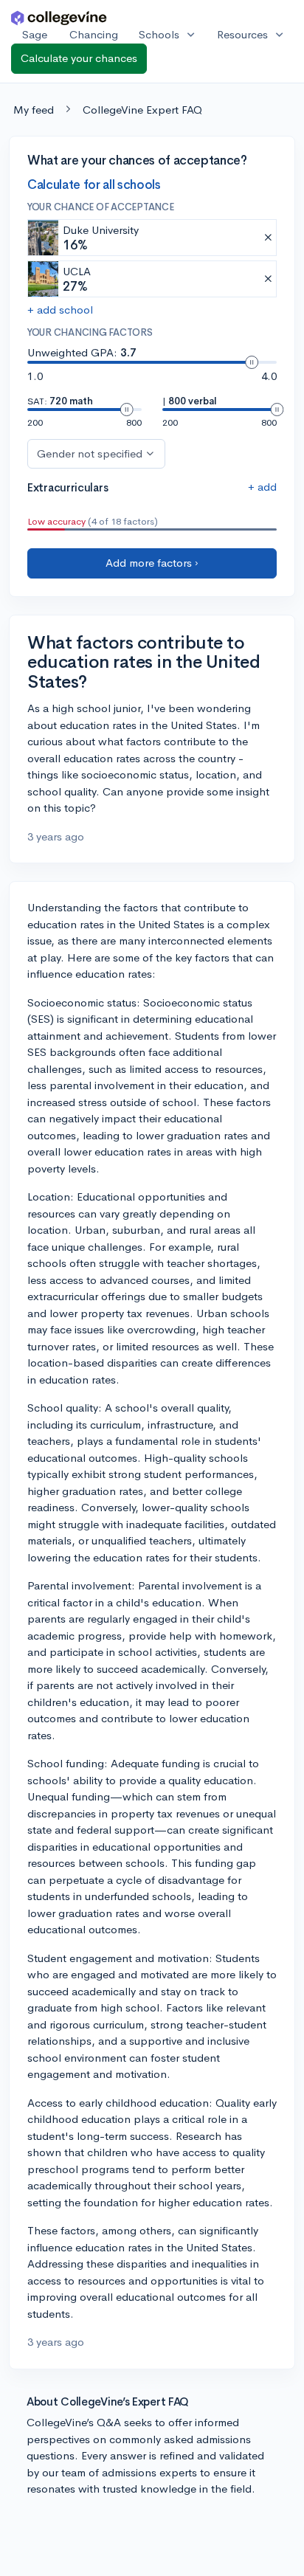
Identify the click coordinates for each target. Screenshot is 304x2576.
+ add (262, 487)
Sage (35, 34)
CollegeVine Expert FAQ (142, 110)
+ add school (60, 310)
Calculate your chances (79, 58)
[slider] (252, 362)
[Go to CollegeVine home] (59, 17)
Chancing (94, 34)
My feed (34, 110)
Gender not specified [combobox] (90, 453)
